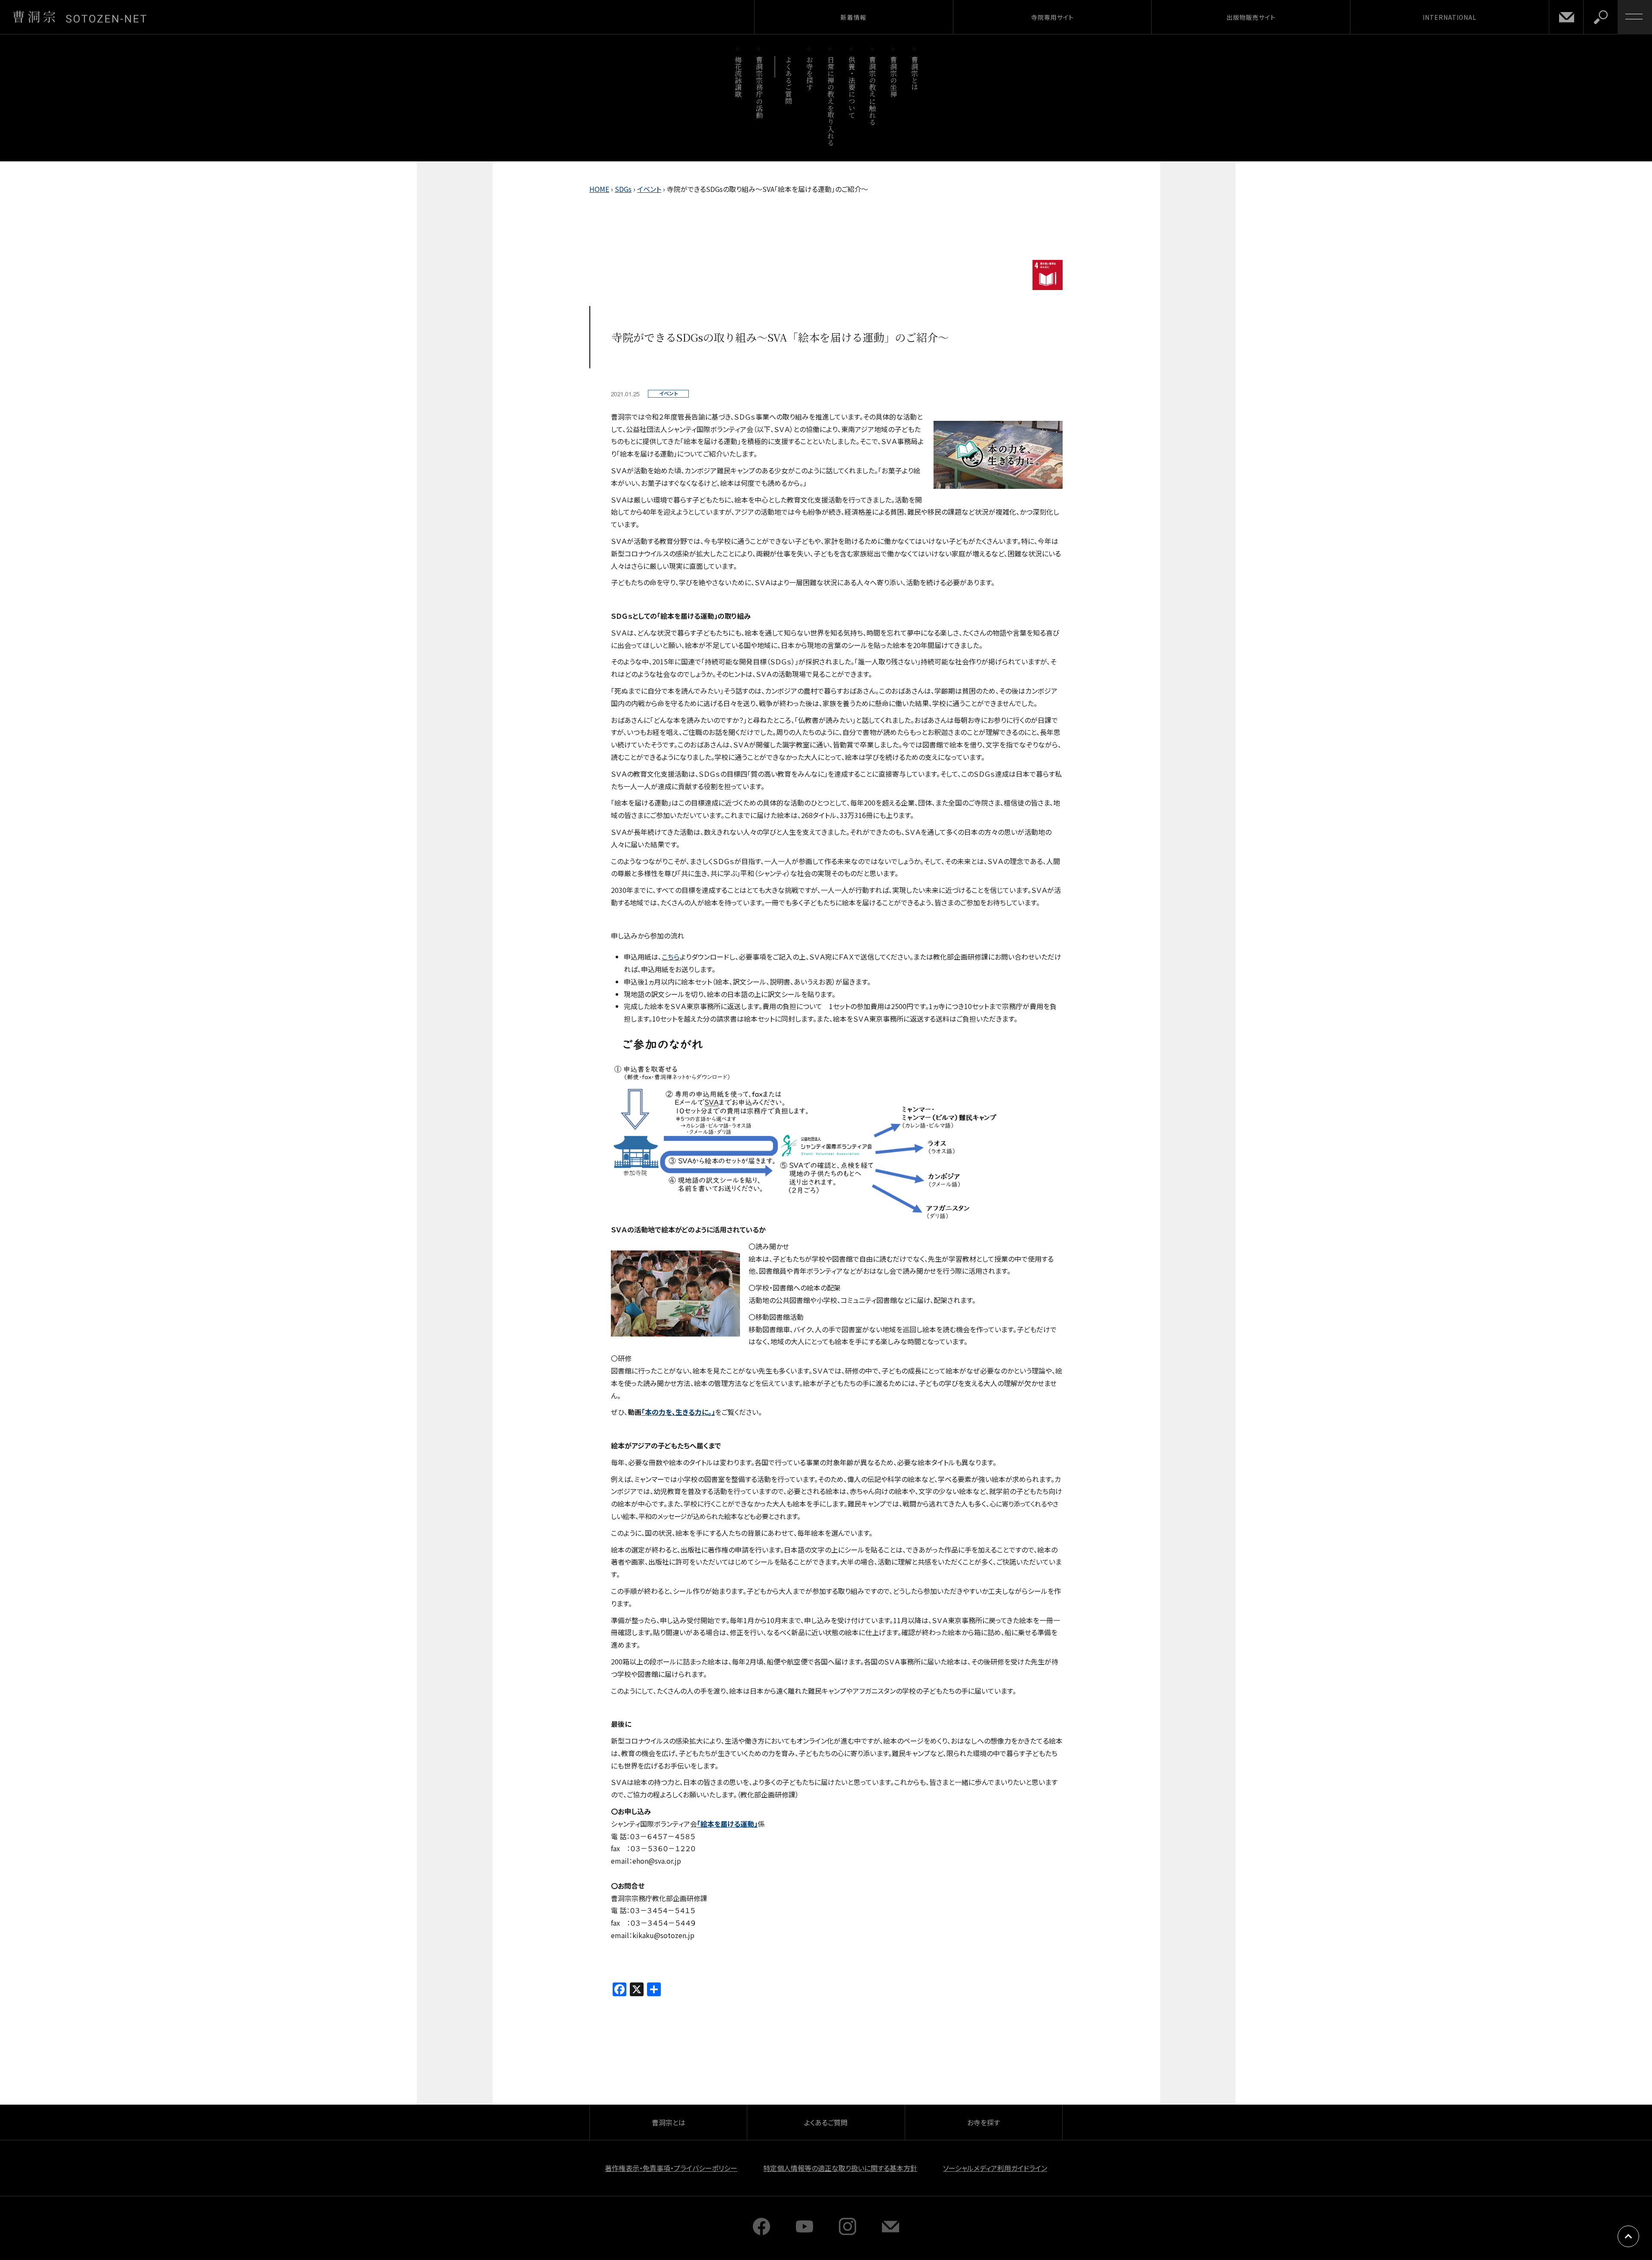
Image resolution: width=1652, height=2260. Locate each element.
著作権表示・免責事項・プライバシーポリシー (671, 2168)
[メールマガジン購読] (891, 2232)
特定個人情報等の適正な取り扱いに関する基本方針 (840, 2168)
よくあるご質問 (789, 80)
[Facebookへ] (761, 2232)
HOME (599, 189)
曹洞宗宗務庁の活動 (759, 87)
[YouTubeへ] (804, 2232)
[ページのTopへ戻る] (1628, 2236)
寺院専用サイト (1053, 17)
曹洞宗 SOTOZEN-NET (80, 17)
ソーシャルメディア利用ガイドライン (995, 2168)
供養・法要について (852, 87)
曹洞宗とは (915, 73)
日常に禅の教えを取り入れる (831, 101)
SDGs (623, 189)
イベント (649, 189)
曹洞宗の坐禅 (894, 77)
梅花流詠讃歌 (738, 77)
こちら (671, 957)
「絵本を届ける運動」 (727, 1824)
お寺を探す (810, 73)
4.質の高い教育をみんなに (1048, 275)
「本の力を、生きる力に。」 (678, 1412)
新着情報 (854, 17)
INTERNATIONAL (1450, 17)
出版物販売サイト (1251, 17)
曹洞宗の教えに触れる (873, 91)
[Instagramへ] (848, 2232)
